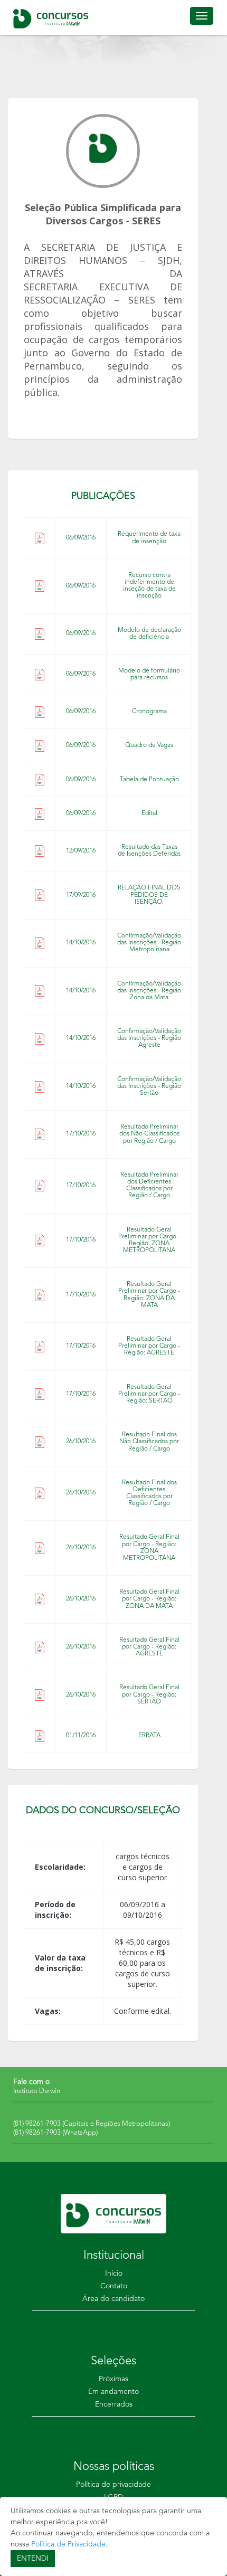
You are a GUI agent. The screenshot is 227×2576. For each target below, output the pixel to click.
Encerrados (114, 2404)
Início (114, 2274)
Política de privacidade (113, 2485)
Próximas (113, 2379)
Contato (114, 2286)
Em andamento (113, 2392)
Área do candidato (113, 2299)
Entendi (33, 2559)
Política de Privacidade (68, 2544)
